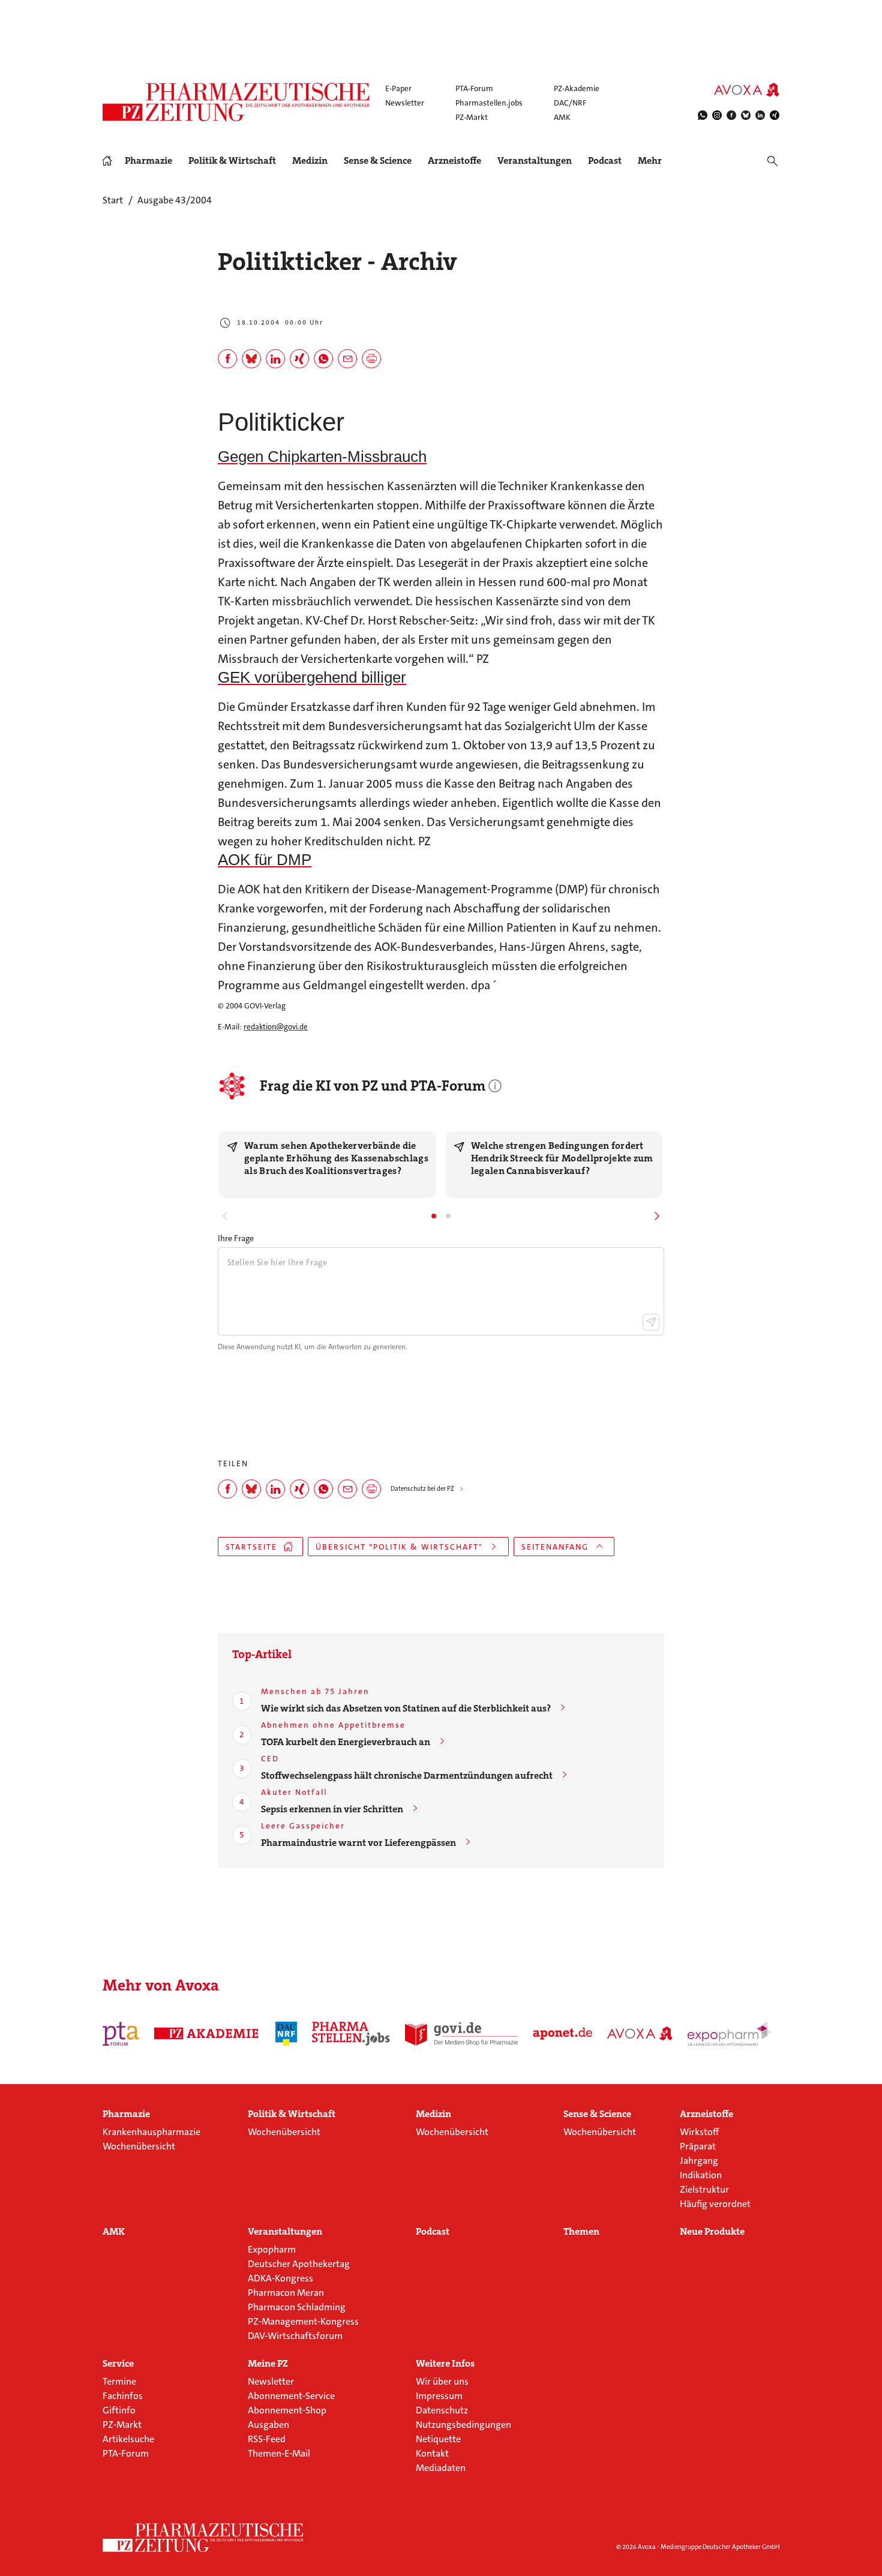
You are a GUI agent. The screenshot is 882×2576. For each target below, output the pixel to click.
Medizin (310, 161)
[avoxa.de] (640, 2034)
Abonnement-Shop (287, 2410)
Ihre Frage (236, 1238)
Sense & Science (378, 161)
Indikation (701, 2175)
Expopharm (272, 2249)
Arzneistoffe (454, 161)
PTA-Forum (474, 88)
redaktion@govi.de (276, 1027)
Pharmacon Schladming (297, 2307)
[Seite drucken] (371, 359)
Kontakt (432, 2453)
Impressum (439, 2396)
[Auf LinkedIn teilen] (275, 359)
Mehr (650, 161)
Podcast (605, 160)
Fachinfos (123, 2396)
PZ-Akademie (577, 88)
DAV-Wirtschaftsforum (295, 2336)
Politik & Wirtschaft (232, 161)
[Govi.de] (461, 2034)
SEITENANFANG (555, 1547)
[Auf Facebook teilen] (227, 359)
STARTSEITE (251, 1547)
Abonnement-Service (291, 2396)
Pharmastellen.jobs (489, 103)
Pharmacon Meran (286, 2293)
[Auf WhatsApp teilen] (323, 359)
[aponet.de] (562, 2034)
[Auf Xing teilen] (299, 359)
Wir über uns (442, 2381)
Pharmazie (148, 161)
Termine (119, 2381)
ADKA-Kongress (280, 2278)
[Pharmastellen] (351, 2034)
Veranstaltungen (535, 161)
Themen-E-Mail (279, 2453)
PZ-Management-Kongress (303, 2321)
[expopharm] (732, 2034)
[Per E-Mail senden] (347, 359)
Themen (581, 2232)
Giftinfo (119, 2410)
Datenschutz (442, 2410)
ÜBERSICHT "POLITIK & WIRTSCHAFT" (399, 1547)
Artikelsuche (128, 2439)
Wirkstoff (699, 2132)
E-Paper (398, 88)
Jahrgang (699, 2161)
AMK (562, 117)
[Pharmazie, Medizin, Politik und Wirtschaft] (237, 102)
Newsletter (405, 103)
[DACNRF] (286, 2034)
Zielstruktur (704, 2189)
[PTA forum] (121, 2034)
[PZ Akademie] (207, 2034)
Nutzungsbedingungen (463, 2425)
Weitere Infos (445, 2364)
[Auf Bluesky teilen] (251, 359)
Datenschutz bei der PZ (422, 1489)
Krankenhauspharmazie (151, 2132)
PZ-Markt (472, 117)
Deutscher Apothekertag (299, 2264)
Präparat (698, 2146)
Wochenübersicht (139, 2146)
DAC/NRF (570, 103)
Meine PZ (268, 2364)
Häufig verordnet (715, 2204)
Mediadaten (441, 2468)
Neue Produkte (712, 2232)
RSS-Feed (267, 2439)
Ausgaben (268, 2425)
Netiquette (438, 2439)
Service (118, 2364)
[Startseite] (203, 2538)
